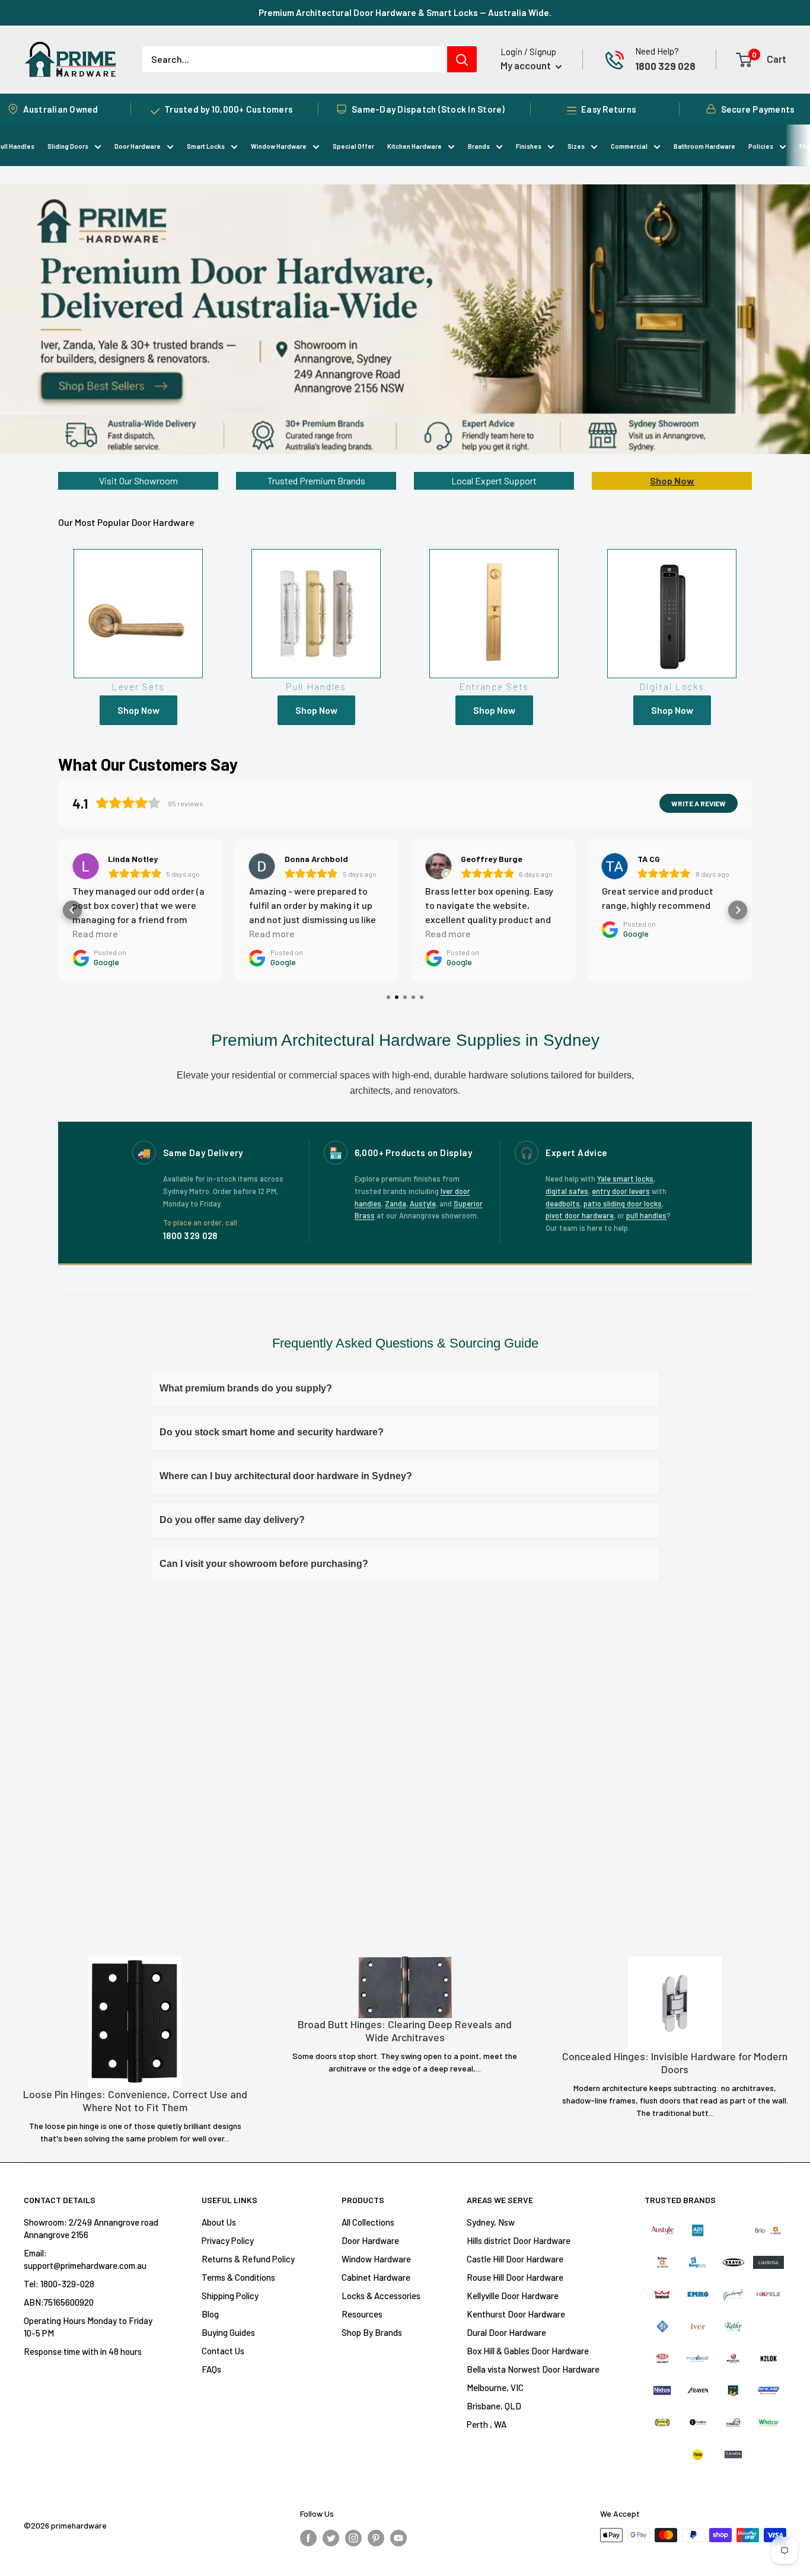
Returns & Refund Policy (248, 2259)
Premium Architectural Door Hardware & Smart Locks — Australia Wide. (405, 12)
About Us (219, 2222)
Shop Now (672, 481)
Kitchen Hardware (414, 146)
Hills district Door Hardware (519, 2240)
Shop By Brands (372, 2332)
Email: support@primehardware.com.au (85, 2259)
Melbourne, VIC (495, 2387)
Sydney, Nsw (491, 2222)
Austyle (423, 1204)
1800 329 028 (665, 66)
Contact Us (223, 2351)
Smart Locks (206, 146)
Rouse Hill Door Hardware (515, 2277)
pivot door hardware (580, 1215)
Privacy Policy (228, 2240)
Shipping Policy (230, 2296)
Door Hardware (138, 146)
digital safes (567, 1191)
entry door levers (621, 1191)
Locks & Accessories (381, 2296)
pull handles (646, 1215)
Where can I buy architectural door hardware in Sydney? (286, 1476)
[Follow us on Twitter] (331, 2537)
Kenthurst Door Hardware (516, 2314)
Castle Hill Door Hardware (515, 2259)
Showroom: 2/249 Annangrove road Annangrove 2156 (91, 2228)
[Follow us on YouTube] (398, 2537)
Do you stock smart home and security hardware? (272, 1432)
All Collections (368, 2222)
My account (527, 65)
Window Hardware (279, 146)
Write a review (699, 803)
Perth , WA (487, 2424)
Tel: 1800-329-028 (59, 2284)
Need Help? (657, 51)
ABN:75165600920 (59, 2302)
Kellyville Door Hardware (513, 2296)
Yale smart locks (625, 1179)
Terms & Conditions (238, 2277)
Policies (761, 146)
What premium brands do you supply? (246, 1388)
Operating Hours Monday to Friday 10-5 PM (88, 2327)
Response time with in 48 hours (83, 2351)
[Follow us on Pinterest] (376, 2537)
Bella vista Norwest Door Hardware (533, 2369)
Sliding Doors (68, 146)
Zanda (396, 1204)
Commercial (629, 146)
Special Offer (353, 146)
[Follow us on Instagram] (353, 2537)
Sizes (576, 146)
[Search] (462, 59)
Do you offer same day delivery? (232, 1520)
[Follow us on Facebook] (308, 2537)
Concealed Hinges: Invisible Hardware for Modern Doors (675, 2063)
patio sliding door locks (623, 1204)
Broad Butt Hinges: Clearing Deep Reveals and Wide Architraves (405, 2031)
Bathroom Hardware (704, 146)
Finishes (529, 146)
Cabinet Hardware (376, 2277)
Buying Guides (228, 2332)
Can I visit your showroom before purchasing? (264, 1564)
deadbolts (563, 1204)
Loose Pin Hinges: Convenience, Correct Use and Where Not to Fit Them (135, 2101)
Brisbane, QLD (494, 2406)
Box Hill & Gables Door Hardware (528, 2351)
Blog (210, 2314)
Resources (362, 2314)
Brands (479, 146)
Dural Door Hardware (506, 2332)
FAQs (211, 2369)
